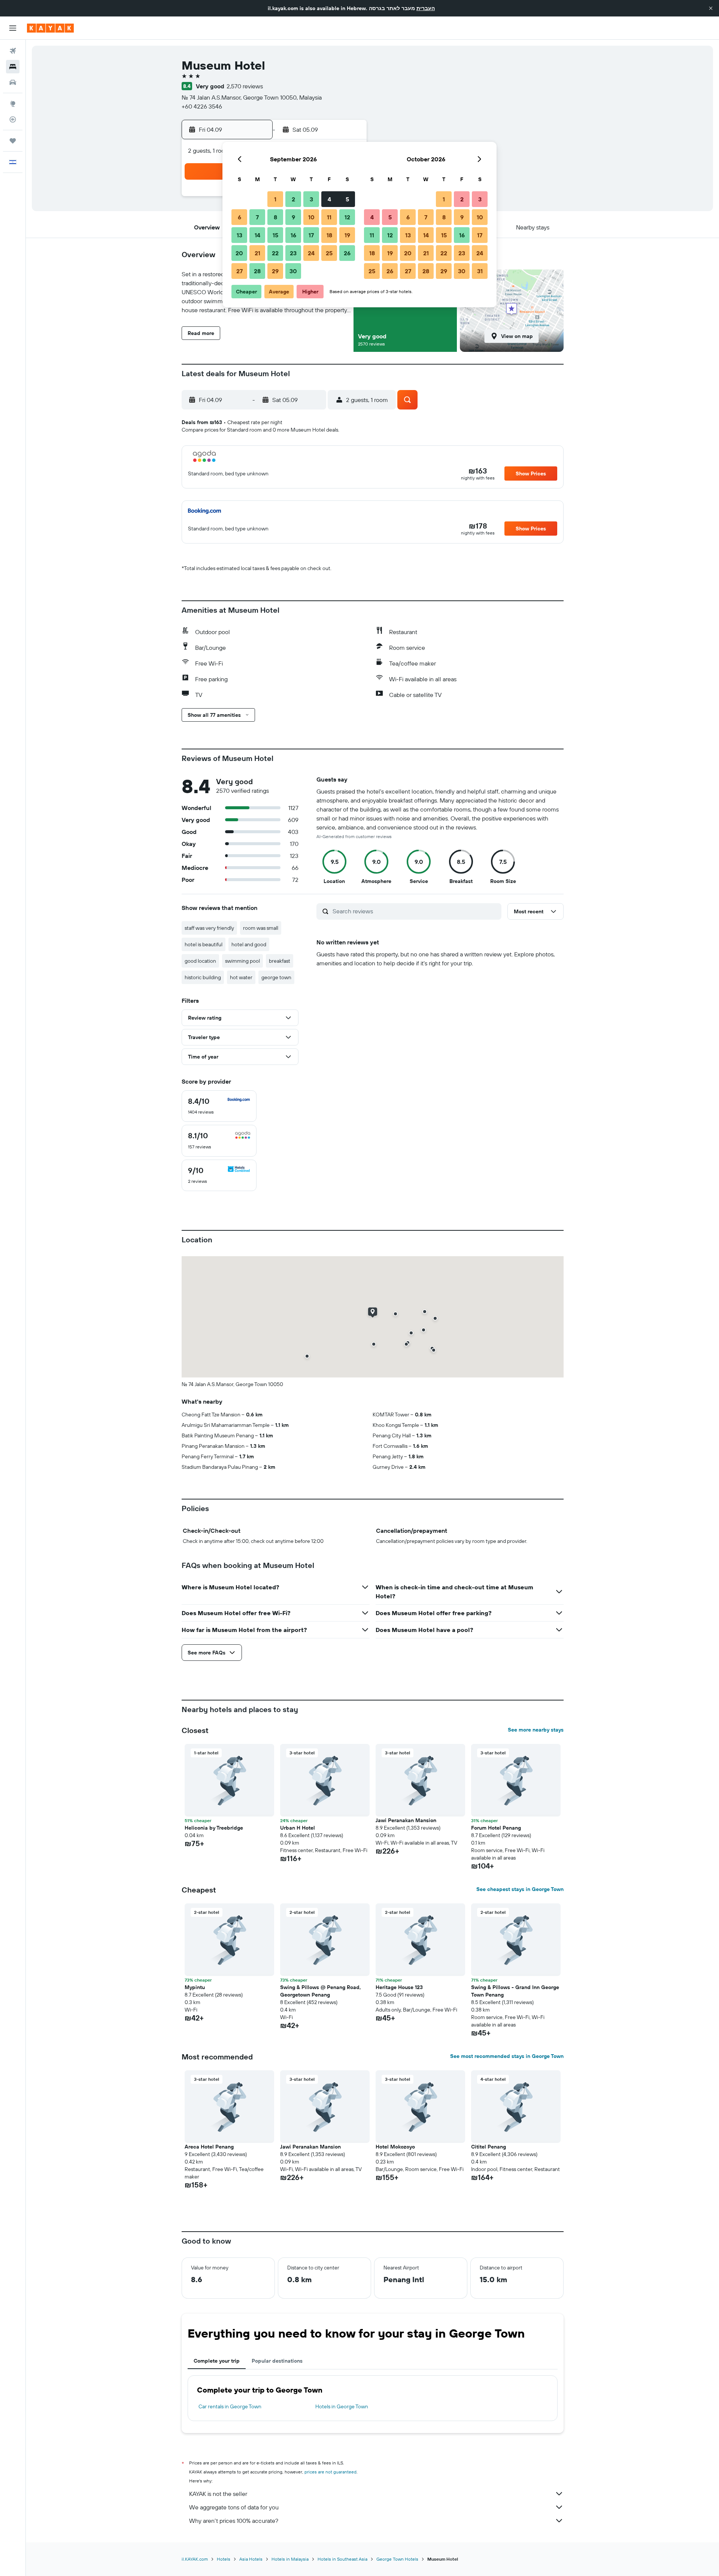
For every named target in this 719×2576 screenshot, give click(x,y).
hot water (241, 977)
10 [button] (311, 217)
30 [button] (293, 271)
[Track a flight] (13, 119)
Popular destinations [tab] (277, 2361)
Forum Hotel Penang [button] (496, 1828)
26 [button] (347, 253)
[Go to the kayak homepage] (50, 28)
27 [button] (239, 271)
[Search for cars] (13, 82)
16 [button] (293, 235)
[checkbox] (219, 1106)
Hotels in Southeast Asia (342, 2559)
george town (276, 977)
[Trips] (13, 141)
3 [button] (311, 199)
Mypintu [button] (195, 1987)
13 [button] (239, 235)
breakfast (280, 961)
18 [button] (329, 235)
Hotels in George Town (342, 2406)
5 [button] (347, 199)
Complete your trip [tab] (217, 2361)
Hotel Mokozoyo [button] (395, 2147)
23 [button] (293, 253)
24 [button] (311, 253)
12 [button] (347, 217)
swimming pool (242, 961)
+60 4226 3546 (202, 106)
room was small (261, 928)
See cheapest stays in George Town (520, 1889)
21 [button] (257, 253)
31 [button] (480, 271)
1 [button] (275, 199)
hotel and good (249, 944)
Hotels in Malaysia (290, 2559)
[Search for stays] (13, 67)
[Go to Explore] (13, 104)
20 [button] (239, 253)
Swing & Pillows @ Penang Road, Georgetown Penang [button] (321, 1991)
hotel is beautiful (204, 944)
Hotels (224, 2559)
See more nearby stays (536, 1730)
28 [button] (257, 271)
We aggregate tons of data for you (234, 2507)
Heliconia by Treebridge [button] (214, 1828)
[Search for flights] (13, 51)
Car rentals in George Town (230, 2406)
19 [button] (347, 235)
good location (200, 961)
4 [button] (329, 199)
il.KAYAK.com (195, 2559)
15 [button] (275, 235)
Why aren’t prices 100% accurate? (234, 2521)
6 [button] (239, 217)
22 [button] (275, 253)
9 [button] (293, 217)
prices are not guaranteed (330, 2472)
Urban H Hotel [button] (298, 1828)
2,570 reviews (245, 86)
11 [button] (329, 217)
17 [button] (311, 235)
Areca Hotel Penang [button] (209, 2147)
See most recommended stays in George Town (507, 2056)
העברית (426, 8)
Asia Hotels (251, 2559)
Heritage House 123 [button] (399, 1987)
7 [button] (257, 217)
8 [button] (275, 217)
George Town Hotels (397, 2559)
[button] (711, 8)
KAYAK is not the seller (218, 2494)
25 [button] (329, 253)
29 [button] (275, 271)
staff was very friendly (209, 928)
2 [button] (293, 199)
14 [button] (257, 235)
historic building (203, 977)
